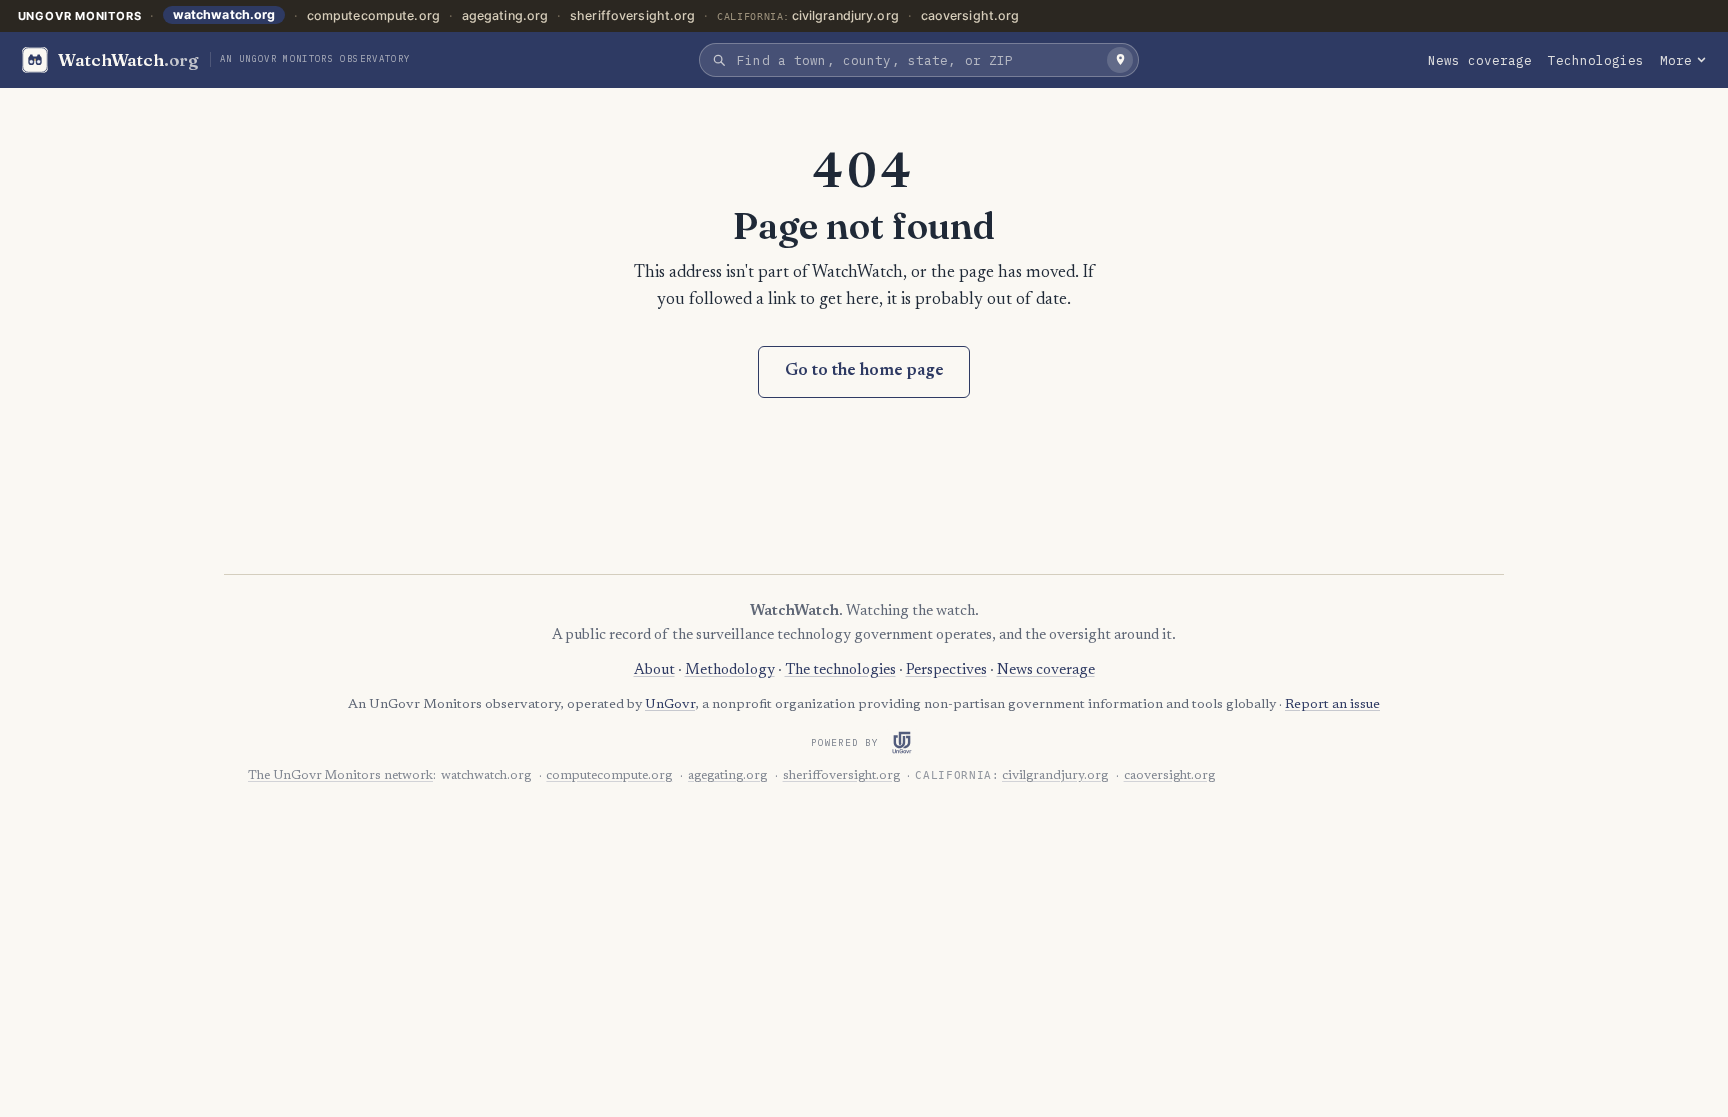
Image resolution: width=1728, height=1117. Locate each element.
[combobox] (916, 60)
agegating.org (505, 15)
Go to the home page (864, 371)
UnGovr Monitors (80, 16)
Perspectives (946, 670)
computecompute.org (373, 15)
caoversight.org (970, 15)
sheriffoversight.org (633, 15)
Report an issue (1332, 705)
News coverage (1480, 60)
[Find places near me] (1120, 60)
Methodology (730, 670)
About (654, 670)
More (1676, 60)
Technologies (1596, 60)
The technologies (840, 670)
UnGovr (670, 705)
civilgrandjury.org (845, 15)
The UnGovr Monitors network (340, 776)
